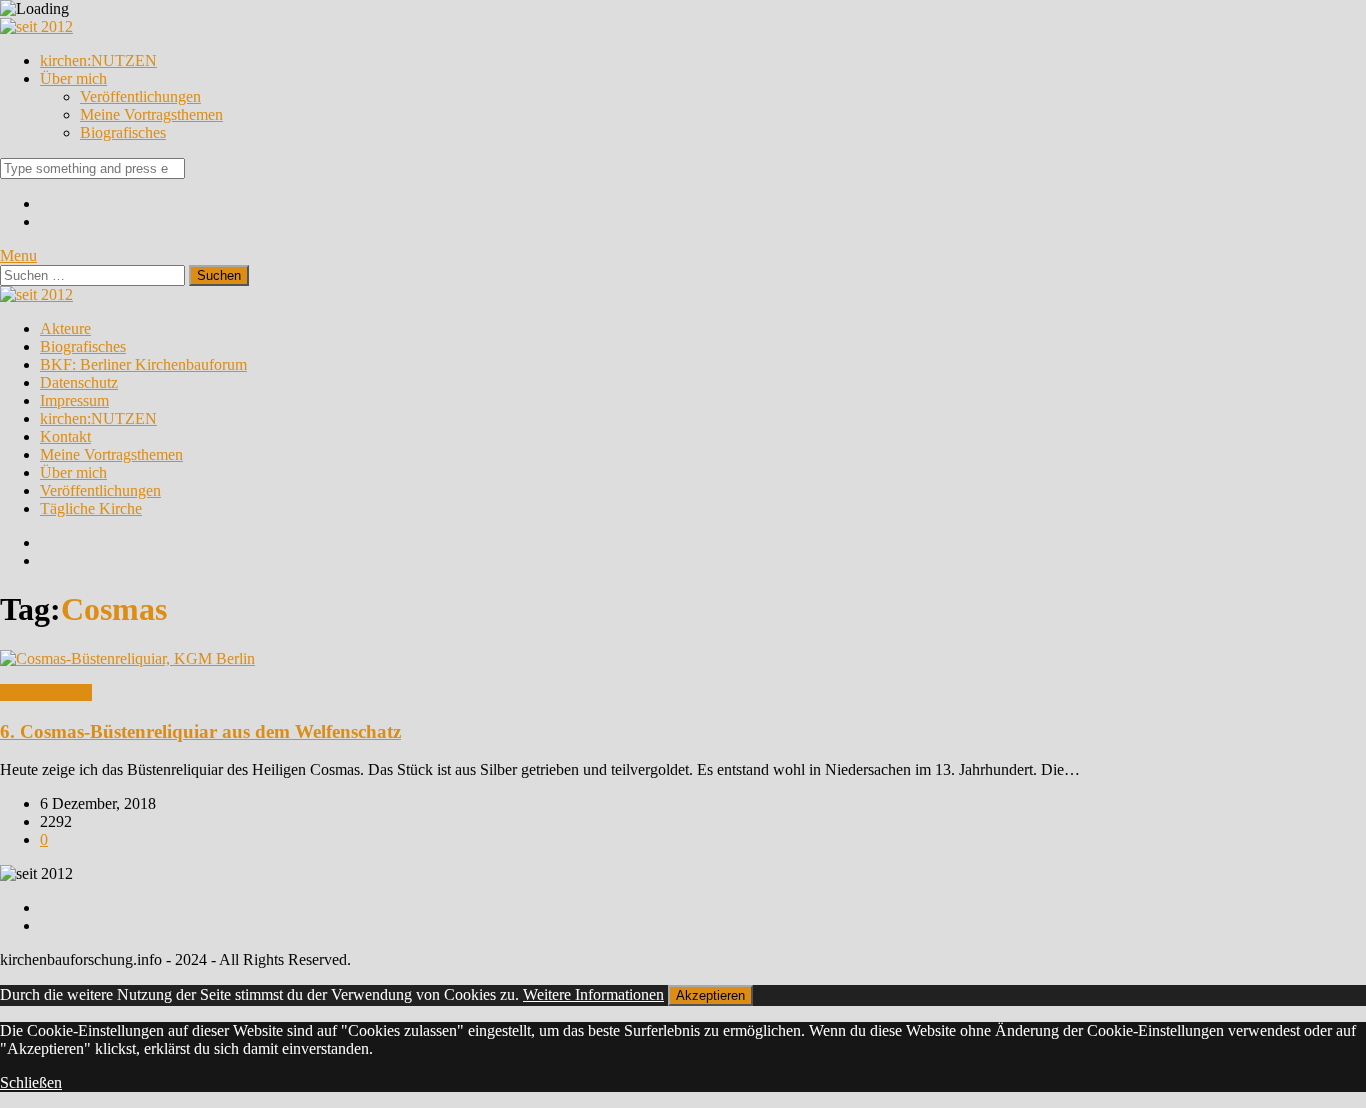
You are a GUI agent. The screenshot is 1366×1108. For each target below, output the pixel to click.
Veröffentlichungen (140, 96)
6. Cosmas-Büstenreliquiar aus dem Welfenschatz (200, 731)
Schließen (31, 1082)
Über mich (73, 78)
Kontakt (65, 436)
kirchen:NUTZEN (98, 60)
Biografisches (123, 132)
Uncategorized (46, 692)
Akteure (65, 328)
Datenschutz (79, 382)
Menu (18, 255)
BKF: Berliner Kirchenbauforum (143, 364)
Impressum (74, 400)
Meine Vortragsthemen (151, 114)
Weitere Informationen (593, 994)
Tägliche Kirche (91, 508)
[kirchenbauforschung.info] (36, 26)
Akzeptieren (710, 995)
